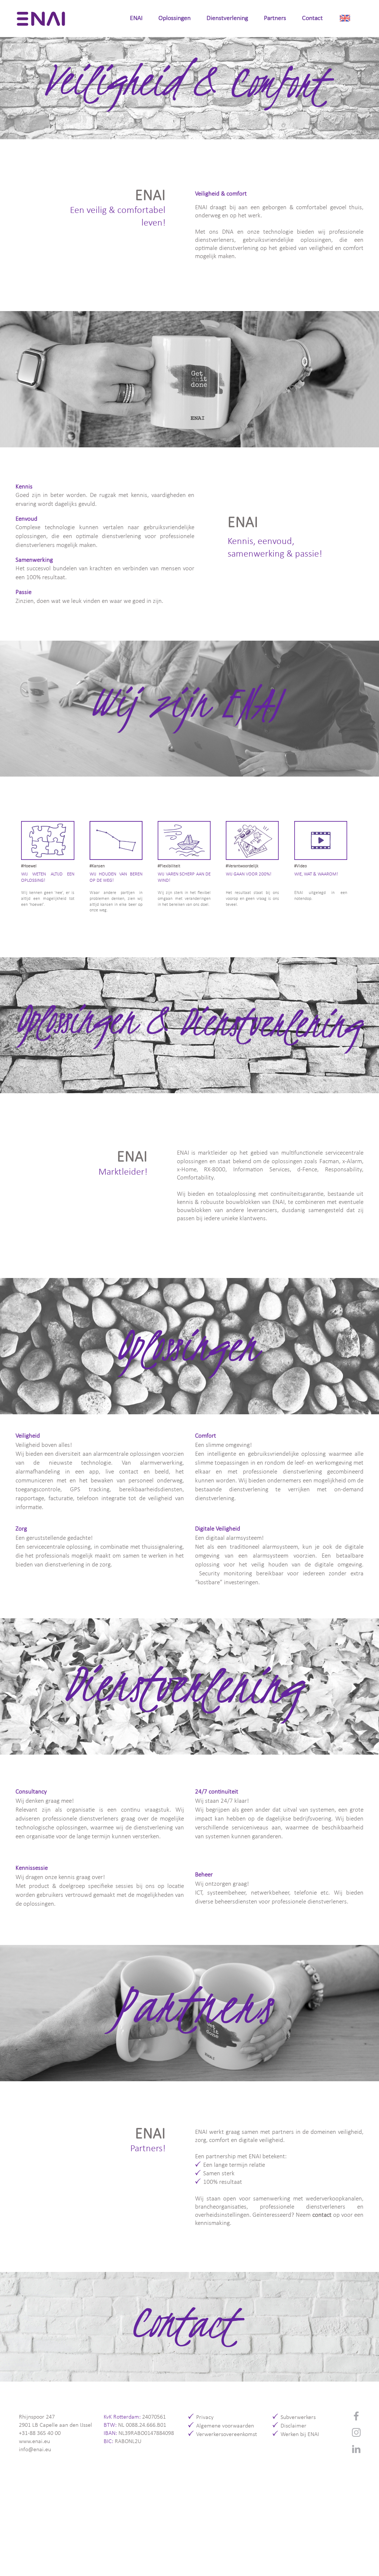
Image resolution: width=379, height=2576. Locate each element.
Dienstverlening (227, 18)
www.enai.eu (34, 2442)
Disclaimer (294, 2426)
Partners (275, 18)
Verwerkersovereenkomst (227, 2435)
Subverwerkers (298, 2417)
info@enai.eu (35, 2450)
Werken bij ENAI (300, 2435)
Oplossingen (175, 18)
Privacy (205, 2417)
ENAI (136, 18)
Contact (312, 18)
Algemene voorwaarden (225, 2426)
